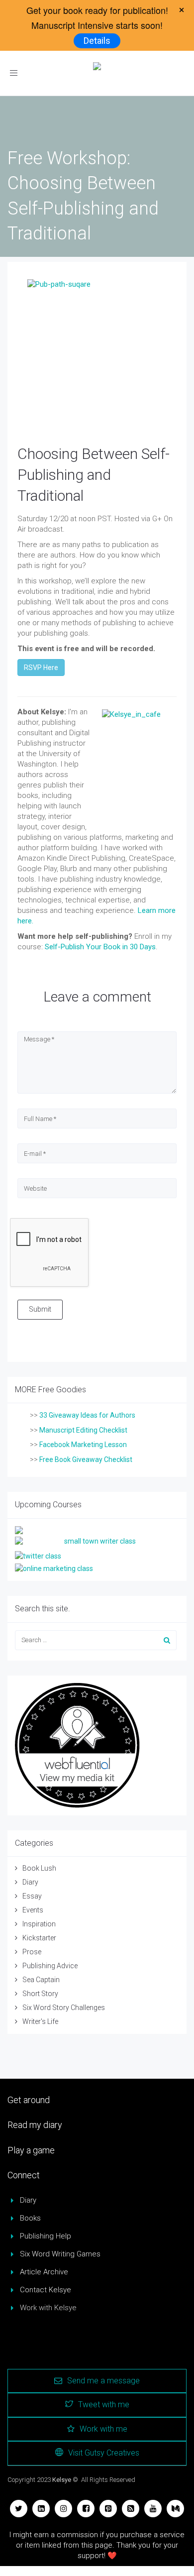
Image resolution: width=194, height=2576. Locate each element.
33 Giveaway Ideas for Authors (87, 1415)
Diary (30, 1882)
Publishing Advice (50, 1966)
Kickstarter (39, 1938)
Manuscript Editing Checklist (83, 1430)
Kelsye (62, 2480)
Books (30, 2218)
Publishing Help (46, 2236)
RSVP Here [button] (41, 668)
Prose (32, 1952)
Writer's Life (40, 2021)
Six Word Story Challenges (64, 2008)
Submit (40, 1309)
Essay (32, 1896)
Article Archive (44, 2272)
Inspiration (39, 1924)
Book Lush (39, 1868)
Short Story (40, 1994)
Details (97, 41)
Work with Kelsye (48, 2308)
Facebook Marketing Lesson (83, 1445)
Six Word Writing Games (60, 2254)
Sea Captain (41, 1980)
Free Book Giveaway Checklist (86, 1459)
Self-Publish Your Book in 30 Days (100, 947)
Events (33, 1910)
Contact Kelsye (46, 2290)
